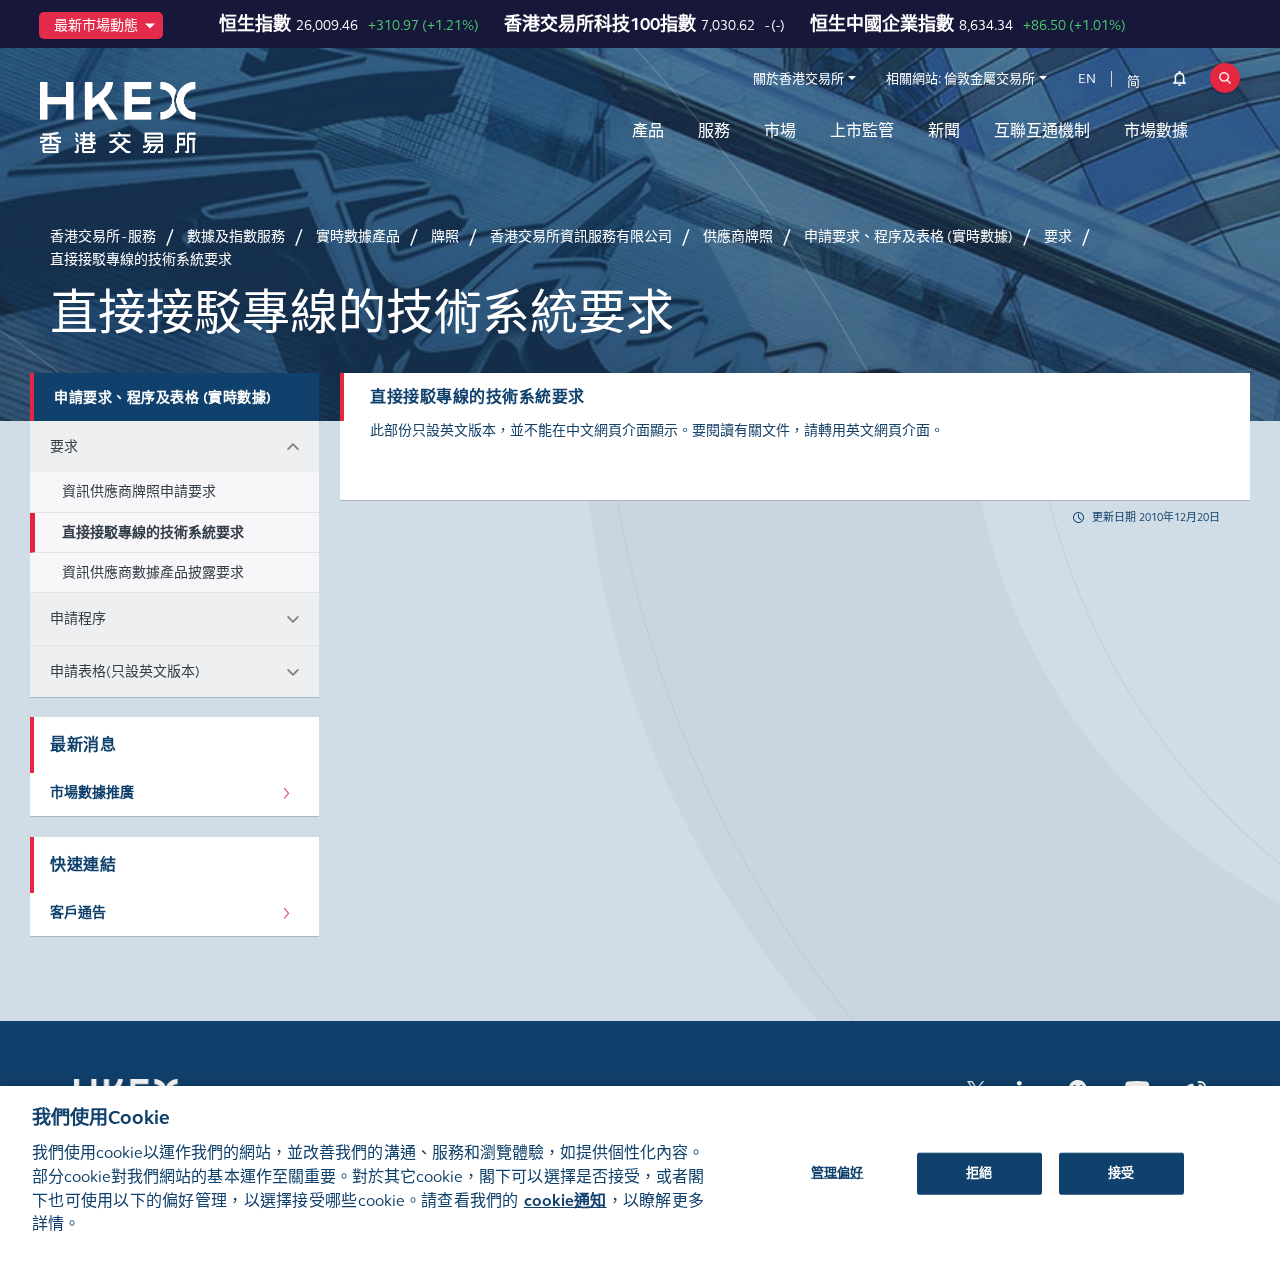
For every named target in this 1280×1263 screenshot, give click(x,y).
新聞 (944, 130)
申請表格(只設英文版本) (125, 671)
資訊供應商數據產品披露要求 (153, 572)
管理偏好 (837, 1172)
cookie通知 (565, 1200)
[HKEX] (170, 117)
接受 (1121, 1172)
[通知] (1179, 82)
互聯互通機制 (1042, 130)
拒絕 (979, 1172)
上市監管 (862, 130)
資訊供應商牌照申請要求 (139, 491)
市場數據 (1156, 130)
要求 (64, 446)
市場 (780, 130)
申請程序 (78, 618)
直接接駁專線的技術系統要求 (153, 532)
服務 (714, 130)
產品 (648, 130)
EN (1087, 79)
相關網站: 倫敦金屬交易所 (960, 79)
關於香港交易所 (798, 79)
